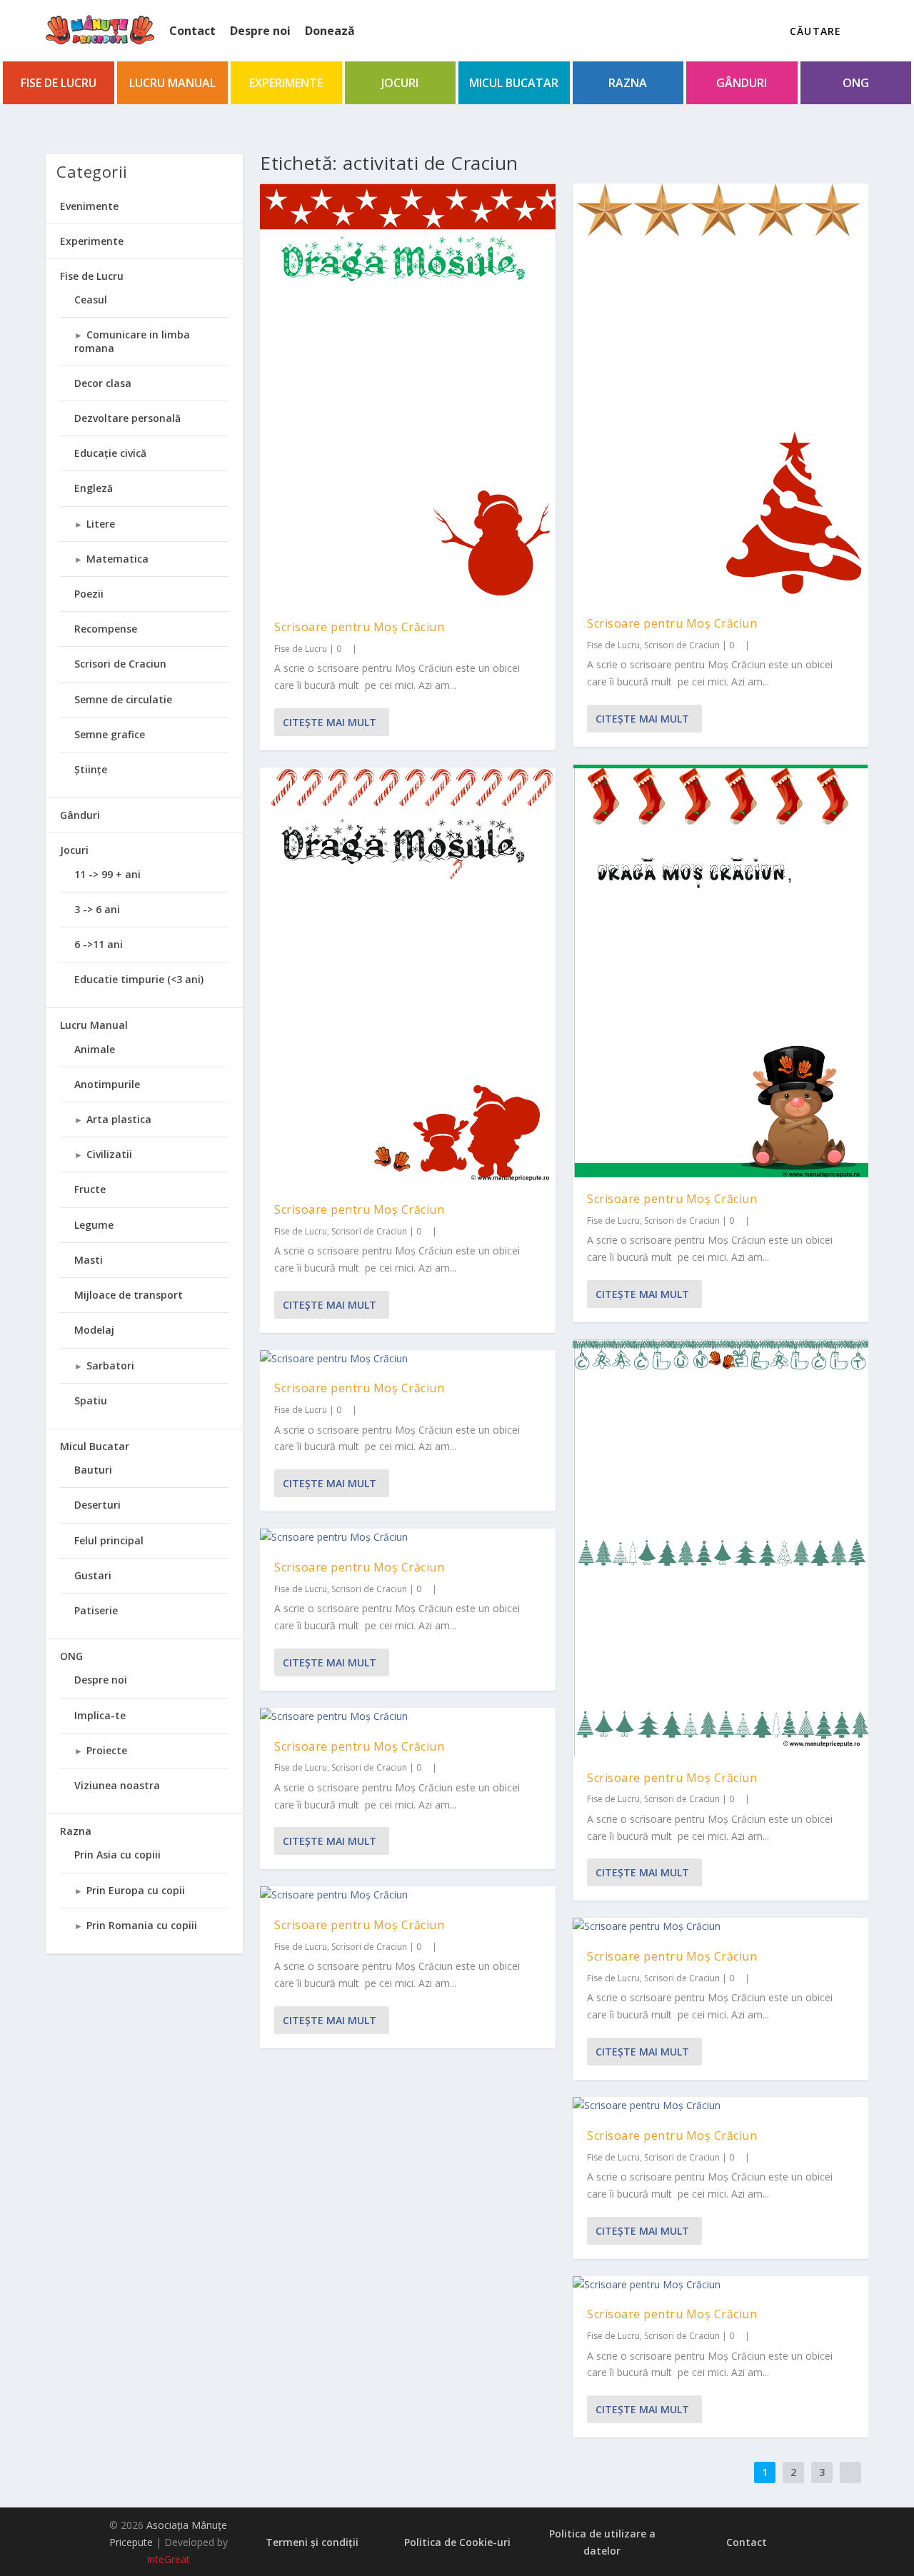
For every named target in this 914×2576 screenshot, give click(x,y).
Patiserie (96, 1610)
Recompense (106, 629)
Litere (101, 524)
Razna (628, 83)
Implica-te (100, 1715)
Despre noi (260, 31)
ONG (856, 83)
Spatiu (91, 1400)
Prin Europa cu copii (136, 1890)
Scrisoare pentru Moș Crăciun (359, 627)
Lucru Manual (172, 83)
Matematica (117, 559)
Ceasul (91, 300)
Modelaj (94, 1330)
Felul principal (109, 1540)
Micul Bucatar (514, 83)
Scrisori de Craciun (369, 1231)
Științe (91, 769)
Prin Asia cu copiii (117, 1855)
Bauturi (93, 1470)
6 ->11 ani (99, 944)
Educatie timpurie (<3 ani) (139, 979)
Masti (89, 1260)
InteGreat (168, 2559)
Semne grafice (110, 734)
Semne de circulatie (123, 699)
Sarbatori (110, 1365)
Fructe (90, 1189)
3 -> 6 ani (97, 909)
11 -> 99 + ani (107, 874)
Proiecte (107, 1750)
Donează (330, 31)
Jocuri (400, 83)
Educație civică (110, 453)
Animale (95, 1049)
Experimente (286, 83)
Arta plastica (119, 1119)
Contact (192, 31)
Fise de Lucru (59, 83)
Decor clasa (103, 383)
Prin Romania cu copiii (142, 1925)
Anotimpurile (107, 1084)
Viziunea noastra (117, 1785)
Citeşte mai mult (330, 722)
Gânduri (742, 83)
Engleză (94, 488)
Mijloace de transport (129, 1295)
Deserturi (97, 1505)
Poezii (89, 594)
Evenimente (89, 206)
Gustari (93, 1575)
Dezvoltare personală (127, 418)
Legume (94, 1225)
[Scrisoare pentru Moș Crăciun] (408, 394)
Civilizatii (109, 1154)
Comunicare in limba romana (132, 341)
